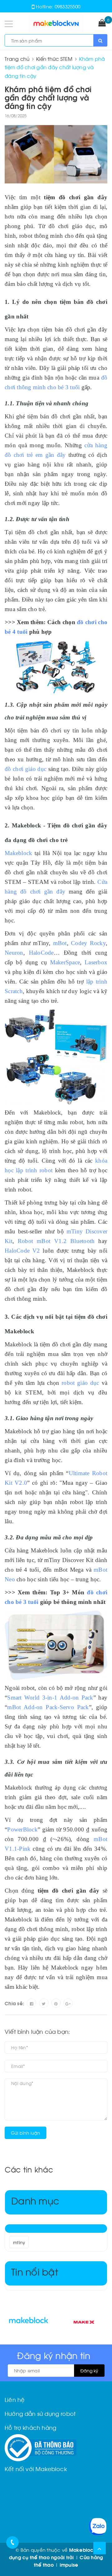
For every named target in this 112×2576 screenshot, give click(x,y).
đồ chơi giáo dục (26, 769)
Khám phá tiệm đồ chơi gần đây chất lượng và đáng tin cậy (48, 97)
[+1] (68, 2003)
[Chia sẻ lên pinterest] (56, 2003)
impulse (69, 2565)
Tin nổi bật (35, 2271)
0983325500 (68, 6)
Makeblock (18, 853)
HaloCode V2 (22, 1251)
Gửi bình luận (26, 2133)
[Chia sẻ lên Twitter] (44, 2003)
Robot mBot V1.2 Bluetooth (56, 1241)
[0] (102, 23)
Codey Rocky (88, 943)
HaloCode (41, 953)
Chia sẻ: (14, 2003)
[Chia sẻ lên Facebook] (31, 2003)
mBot (60, 943)
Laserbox (96, 962)
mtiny (19, 2242)
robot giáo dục (80, 1383)
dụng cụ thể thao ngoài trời (42, 2557)
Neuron (14, 953)
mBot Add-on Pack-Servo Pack (48, 1707)
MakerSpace (65, 962)
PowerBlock (22, 1829)
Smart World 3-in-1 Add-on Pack (50, 1698)
